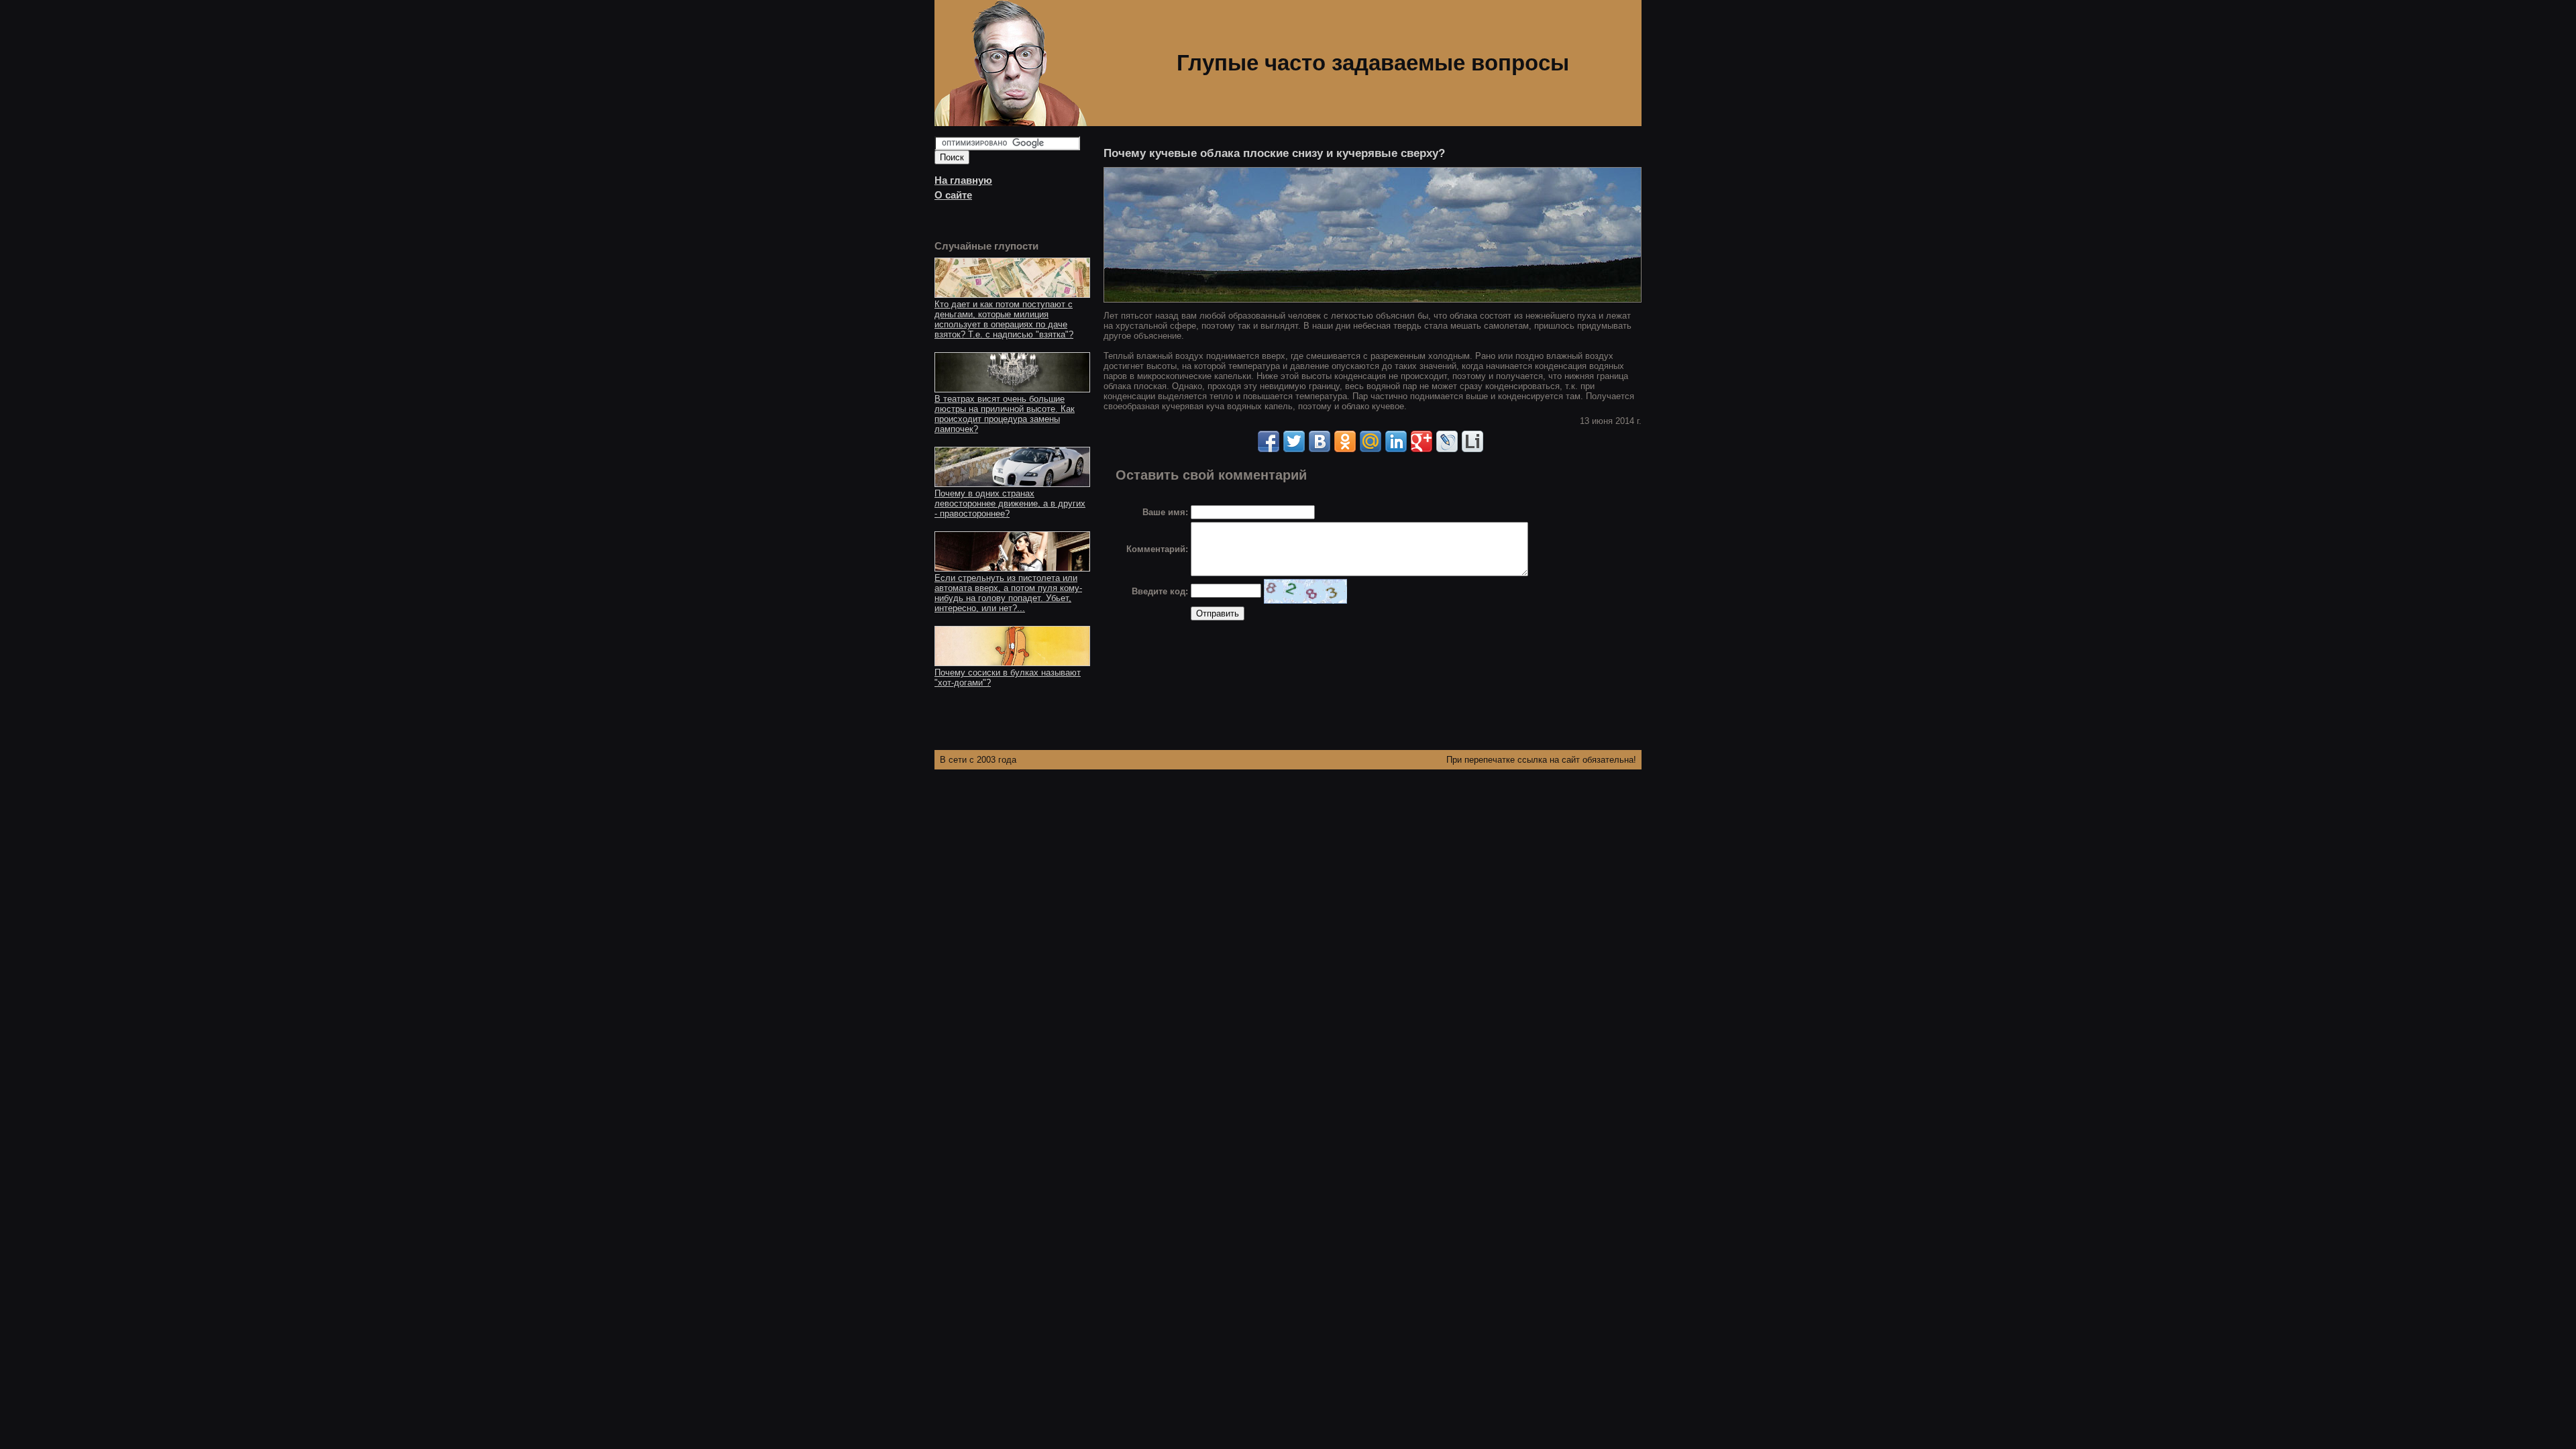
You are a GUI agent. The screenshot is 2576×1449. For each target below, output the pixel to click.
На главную (963, 180)
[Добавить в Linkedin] (1396, 441)
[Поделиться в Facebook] (1269, 441)
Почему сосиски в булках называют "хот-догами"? (1008, 678)
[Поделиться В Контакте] (1320, 441)
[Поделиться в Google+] (1421, 441)
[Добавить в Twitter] (1294, 441)
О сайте (953, 195)
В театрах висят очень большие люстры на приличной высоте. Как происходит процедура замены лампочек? (1005, 414)
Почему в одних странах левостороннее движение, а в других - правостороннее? (1010, 503)
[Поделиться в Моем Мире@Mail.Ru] (1371, 441)
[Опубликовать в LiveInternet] (1472, 441)
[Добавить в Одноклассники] (1345, 441)
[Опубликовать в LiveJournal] (1447, 441)
